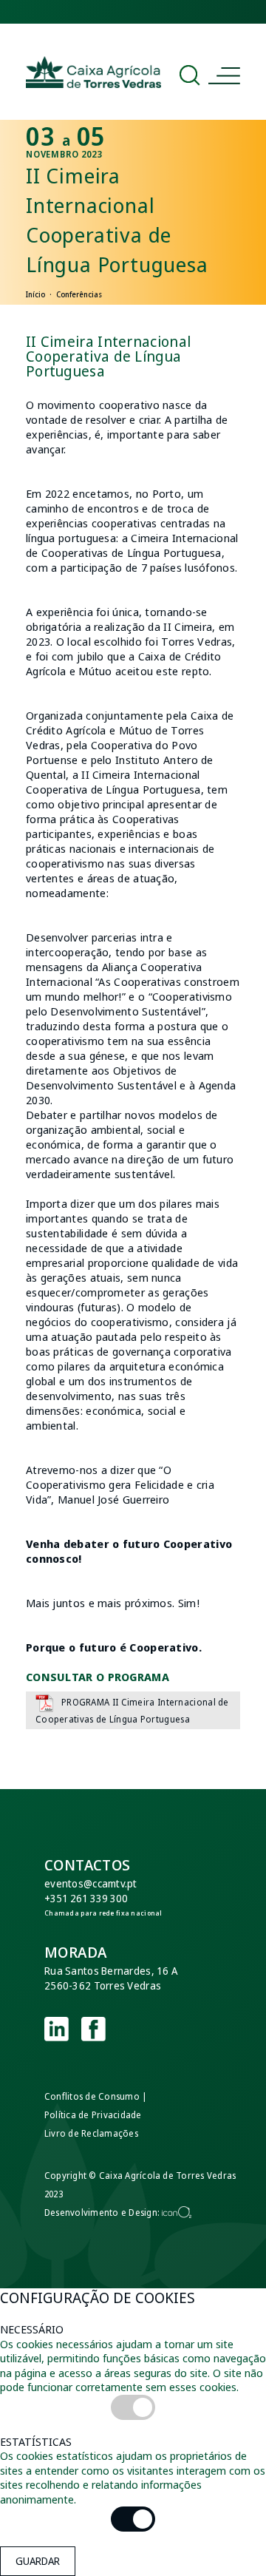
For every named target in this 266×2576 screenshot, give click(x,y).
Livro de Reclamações (91, 2133)
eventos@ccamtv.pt (91, 1883)
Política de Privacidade (93, 2115)
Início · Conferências (64, 294)
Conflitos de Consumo (92, 2096)
